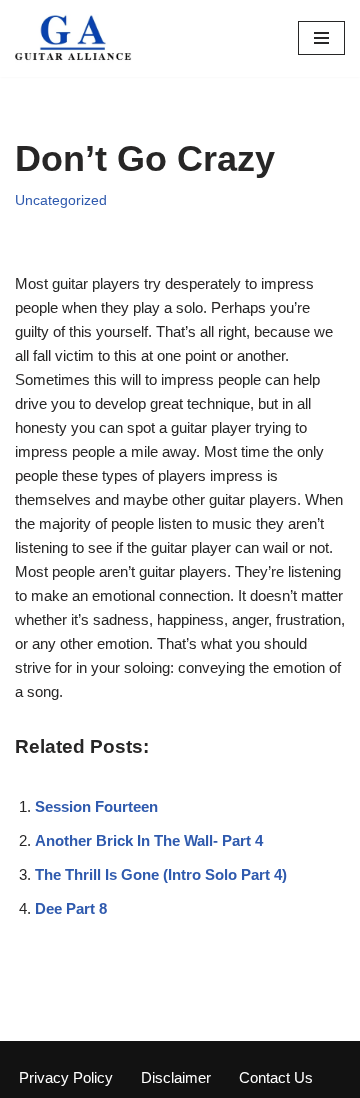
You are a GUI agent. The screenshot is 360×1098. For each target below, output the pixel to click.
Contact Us (276, 1077)
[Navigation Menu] (321, 38)
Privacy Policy (66, 1077)
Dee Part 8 (71, 908)
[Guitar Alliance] (75, 38)
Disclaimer (176, 1077)
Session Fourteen (96, 806)
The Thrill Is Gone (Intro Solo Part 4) (161, 874)
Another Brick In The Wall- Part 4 (149, 840)
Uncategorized (61, 200)
